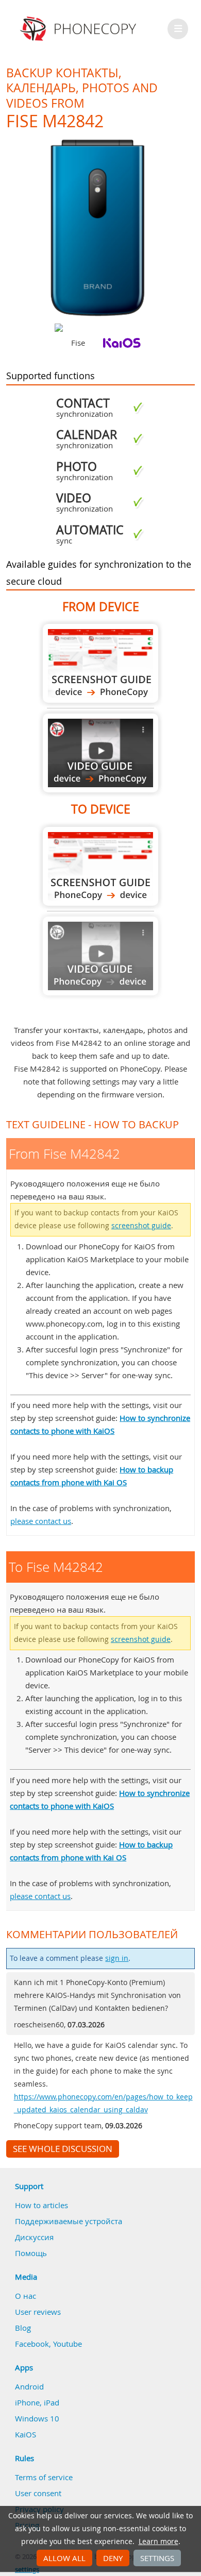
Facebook (32, 2344)
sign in (117, 1958)
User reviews (38, 2312)
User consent (38, 2493)
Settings (157, 2558)
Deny (113, 2558)
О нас (26, 2296)
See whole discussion (63, 2149)
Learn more (158, 2541)
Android (29, 2386)
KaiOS (26, 2434)
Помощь (31, 2253)
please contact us (41, 1521)
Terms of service (44, 2477)
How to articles (41, 2205)
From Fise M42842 (100, 663)
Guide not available (100, 956)
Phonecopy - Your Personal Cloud (80, 29)
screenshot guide (141, 1226)
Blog (23, 2328)
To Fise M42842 (100, 866)
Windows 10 (37, 2418)
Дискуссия (34, 2237)
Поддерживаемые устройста (69, 2221)
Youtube (68, 2344)
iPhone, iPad (37, 2402)
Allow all (64, 2558)
